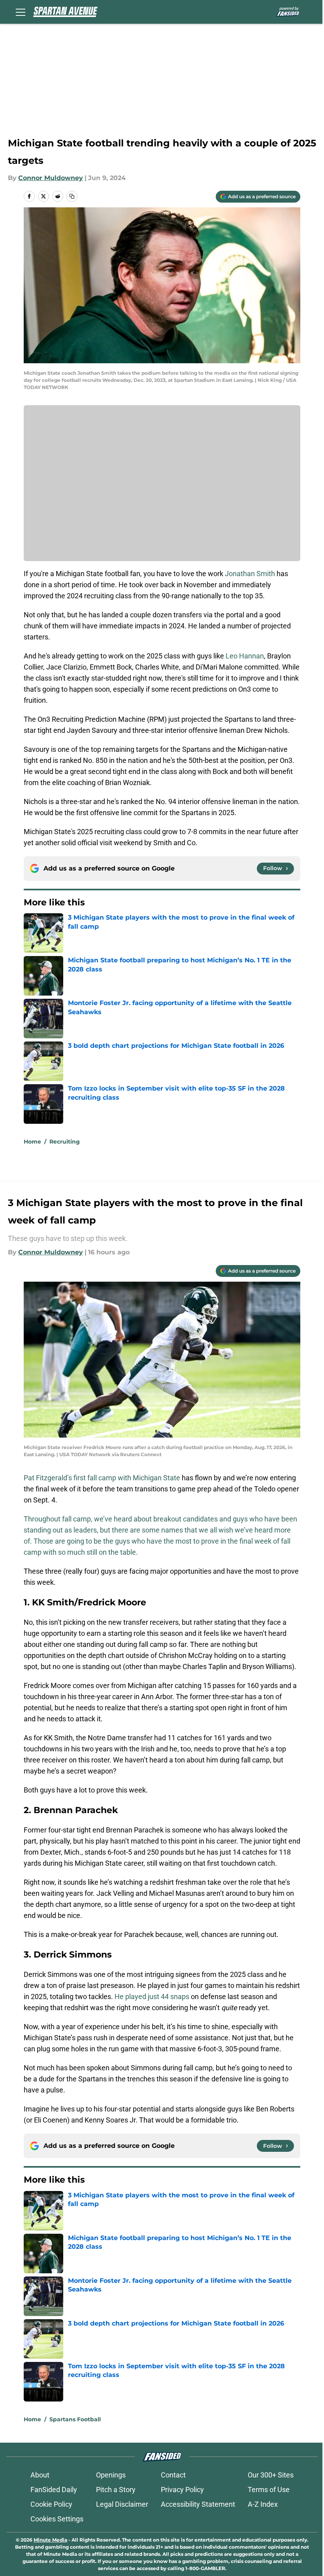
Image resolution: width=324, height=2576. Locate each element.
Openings (111, 2475)
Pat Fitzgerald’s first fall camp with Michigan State (102, 1478)
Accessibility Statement (198, 2504)
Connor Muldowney (51, 178)
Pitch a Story (116, 2490)
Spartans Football (75, 2419)
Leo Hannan (245, 656)
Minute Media (50, 2540)
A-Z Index (263, 2504)
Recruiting (65, 1142)
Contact (173, 2475)
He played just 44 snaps (152, 1996)
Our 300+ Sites (271, 2475)
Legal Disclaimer (122, 2504)
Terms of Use (269, 2490)
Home (32, 1142)
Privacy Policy (182, 2490)
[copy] (72, 196)
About (40, 2475)
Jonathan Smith (250, 574)
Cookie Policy (51, 2504)
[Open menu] (21, 12)
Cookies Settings (57, 2519)
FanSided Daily (54, 2490)
